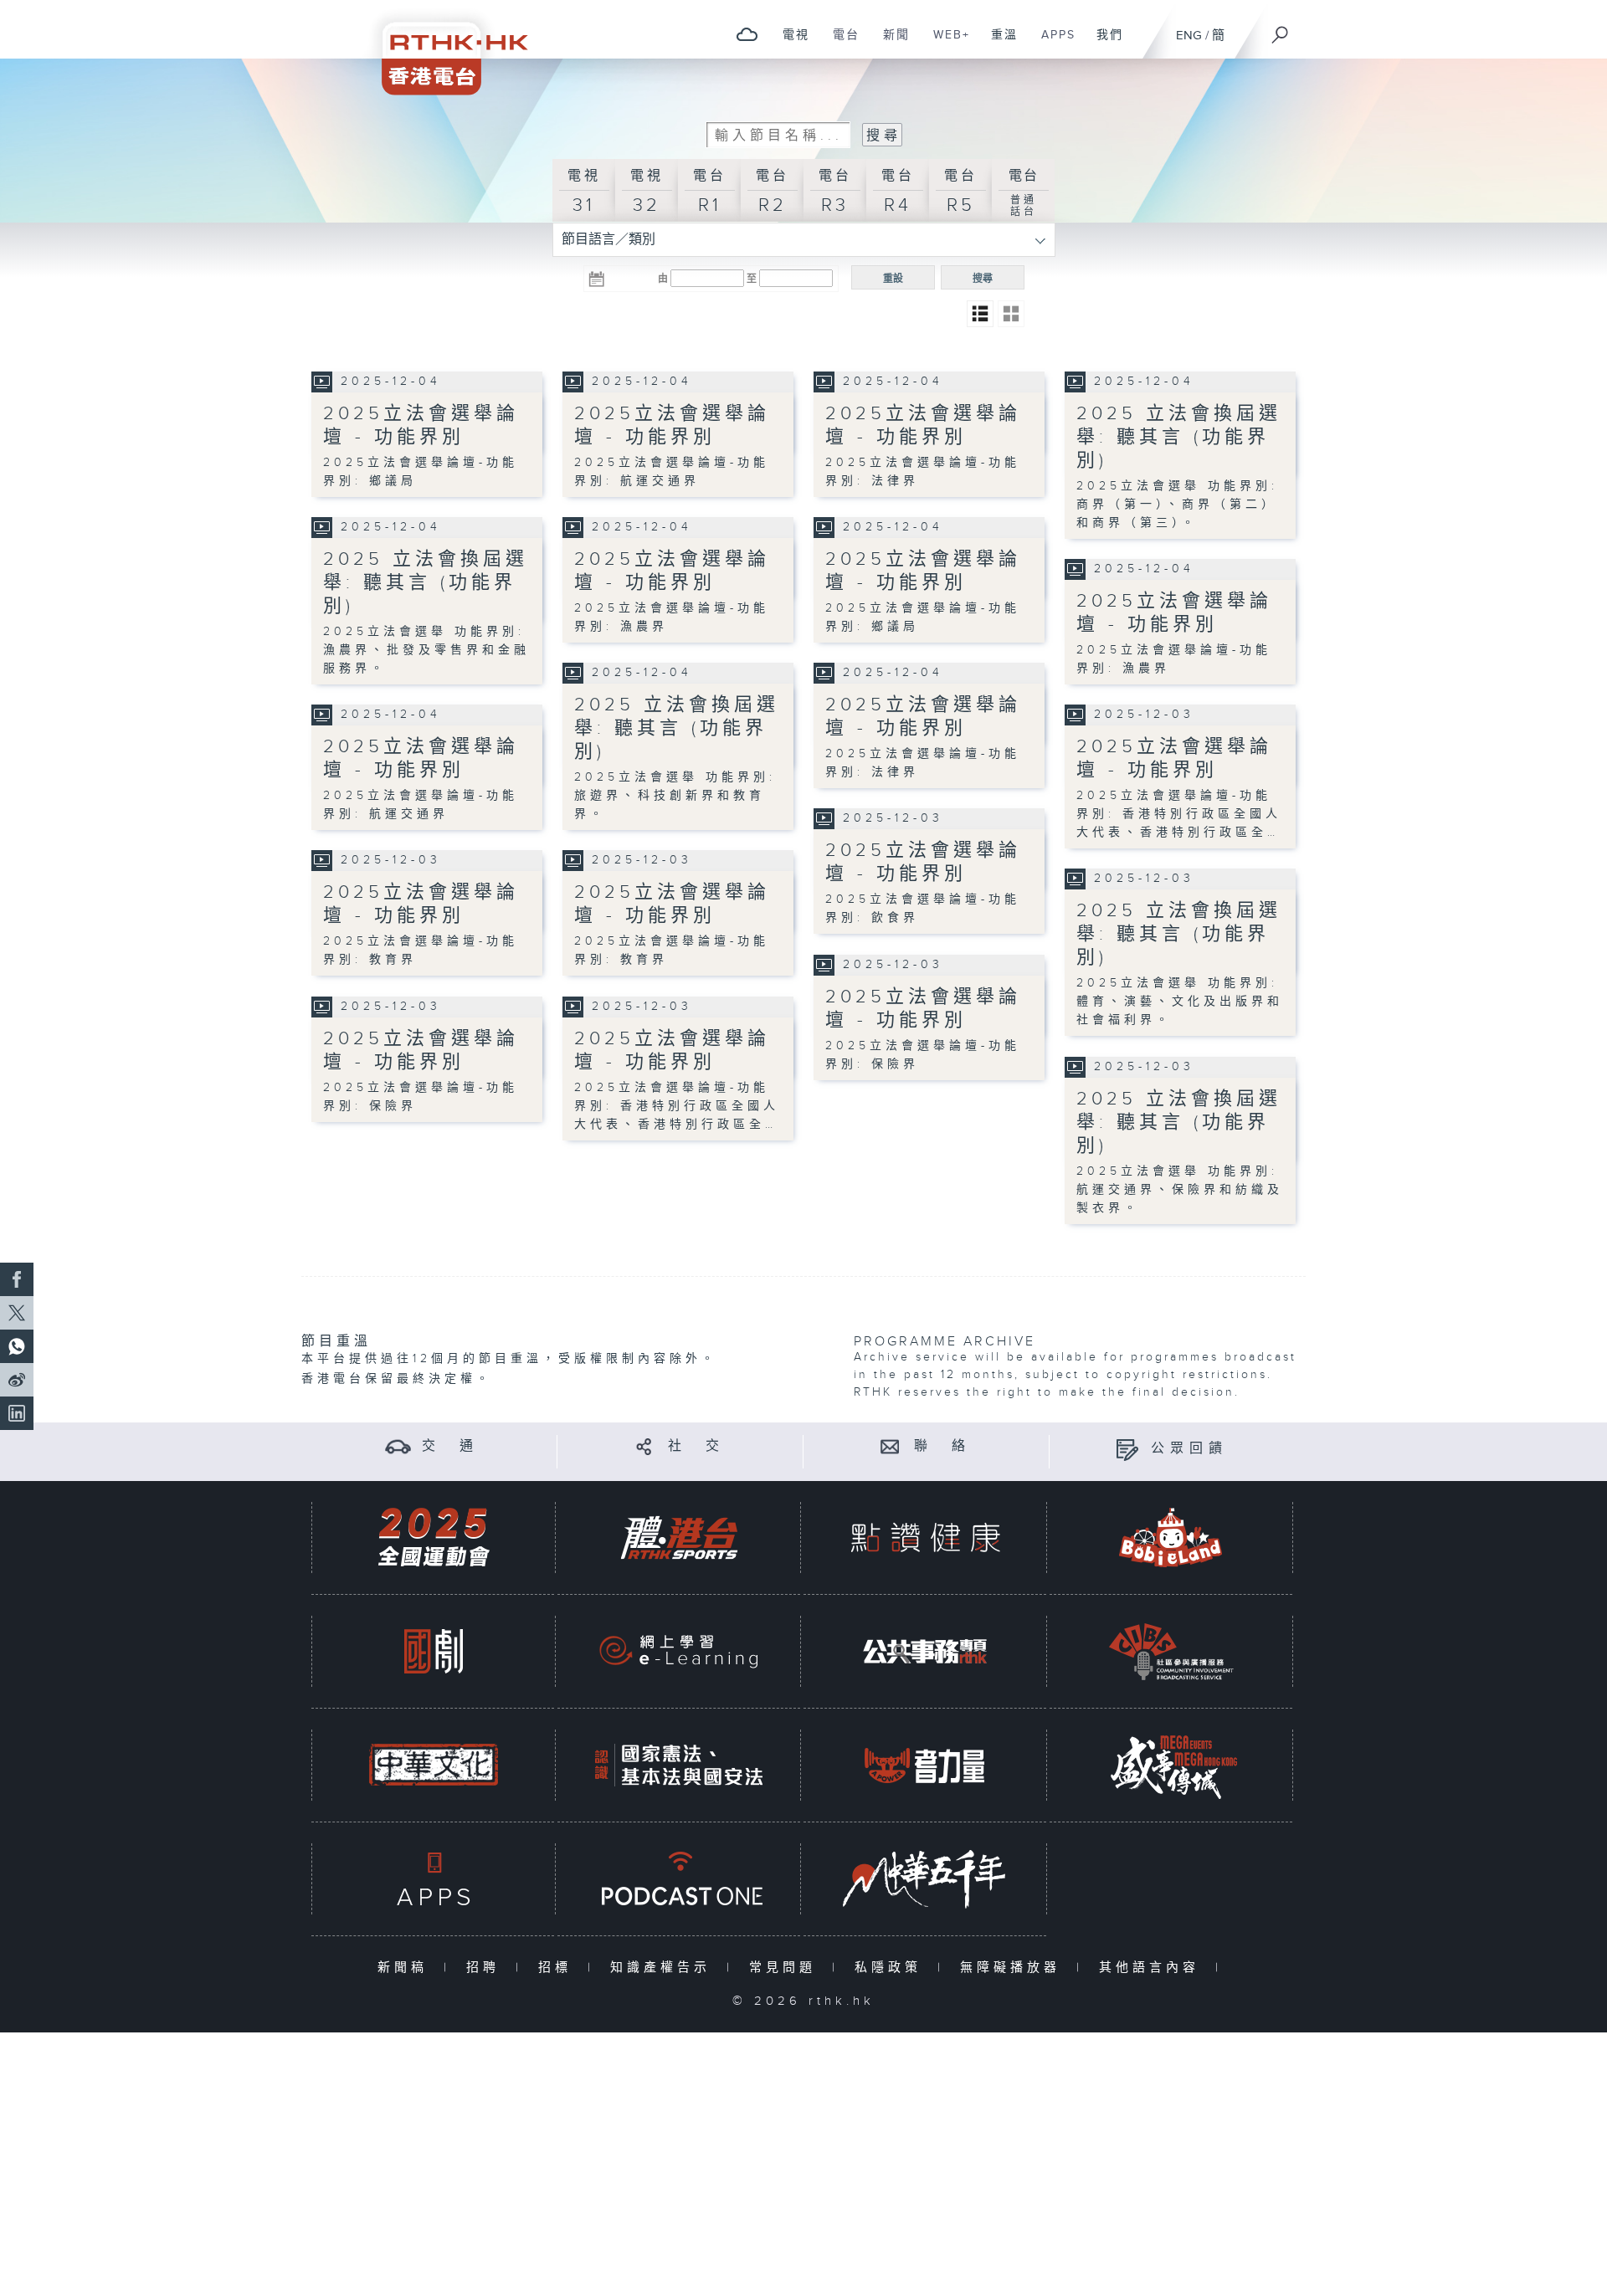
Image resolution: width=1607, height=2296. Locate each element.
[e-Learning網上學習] (679, 1651)
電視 (790, 44)
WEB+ (945, 44)
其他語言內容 (1153, 1968)
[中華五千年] (925, 1879)
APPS (1052, 44)
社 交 (696, 1446)
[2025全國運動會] (434, 1537)
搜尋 (983, 279)
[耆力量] (925, 1765)
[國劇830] (434, 1651)
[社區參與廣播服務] (1171, 1651)
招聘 (487, 1968)
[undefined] (747, 34)
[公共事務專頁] (925, 1651)
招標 (559, 1968)
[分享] (644, 1446)
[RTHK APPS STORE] (434, 1879)
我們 (1104, 44)
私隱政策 (892, 1968)
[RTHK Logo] (444, 47)
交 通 (450, 1446)
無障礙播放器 (1014, 1968)
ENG (1189, 36)
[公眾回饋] (1127, 1449)
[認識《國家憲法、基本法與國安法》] (679, 1765)
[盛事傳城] (1171, 1765)
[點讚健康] (925, 1537)
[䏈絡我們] (890, 1446)
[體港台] (679, 1537)
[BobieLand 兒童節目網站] (1171, 1537)
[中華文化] (434, 1765)
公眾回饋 (1189, 1449)
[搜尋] (1281, 29)
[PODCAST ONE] (679, 1879)
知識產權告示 (664, 1968)
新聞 (890, 44)
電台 (840, 44)
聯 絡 (942, 1446)
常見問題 (786, 1968)
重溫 (998, 44)
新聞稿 (406, 1968)
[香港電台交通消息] (398, 1446)
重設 (893, 279)
